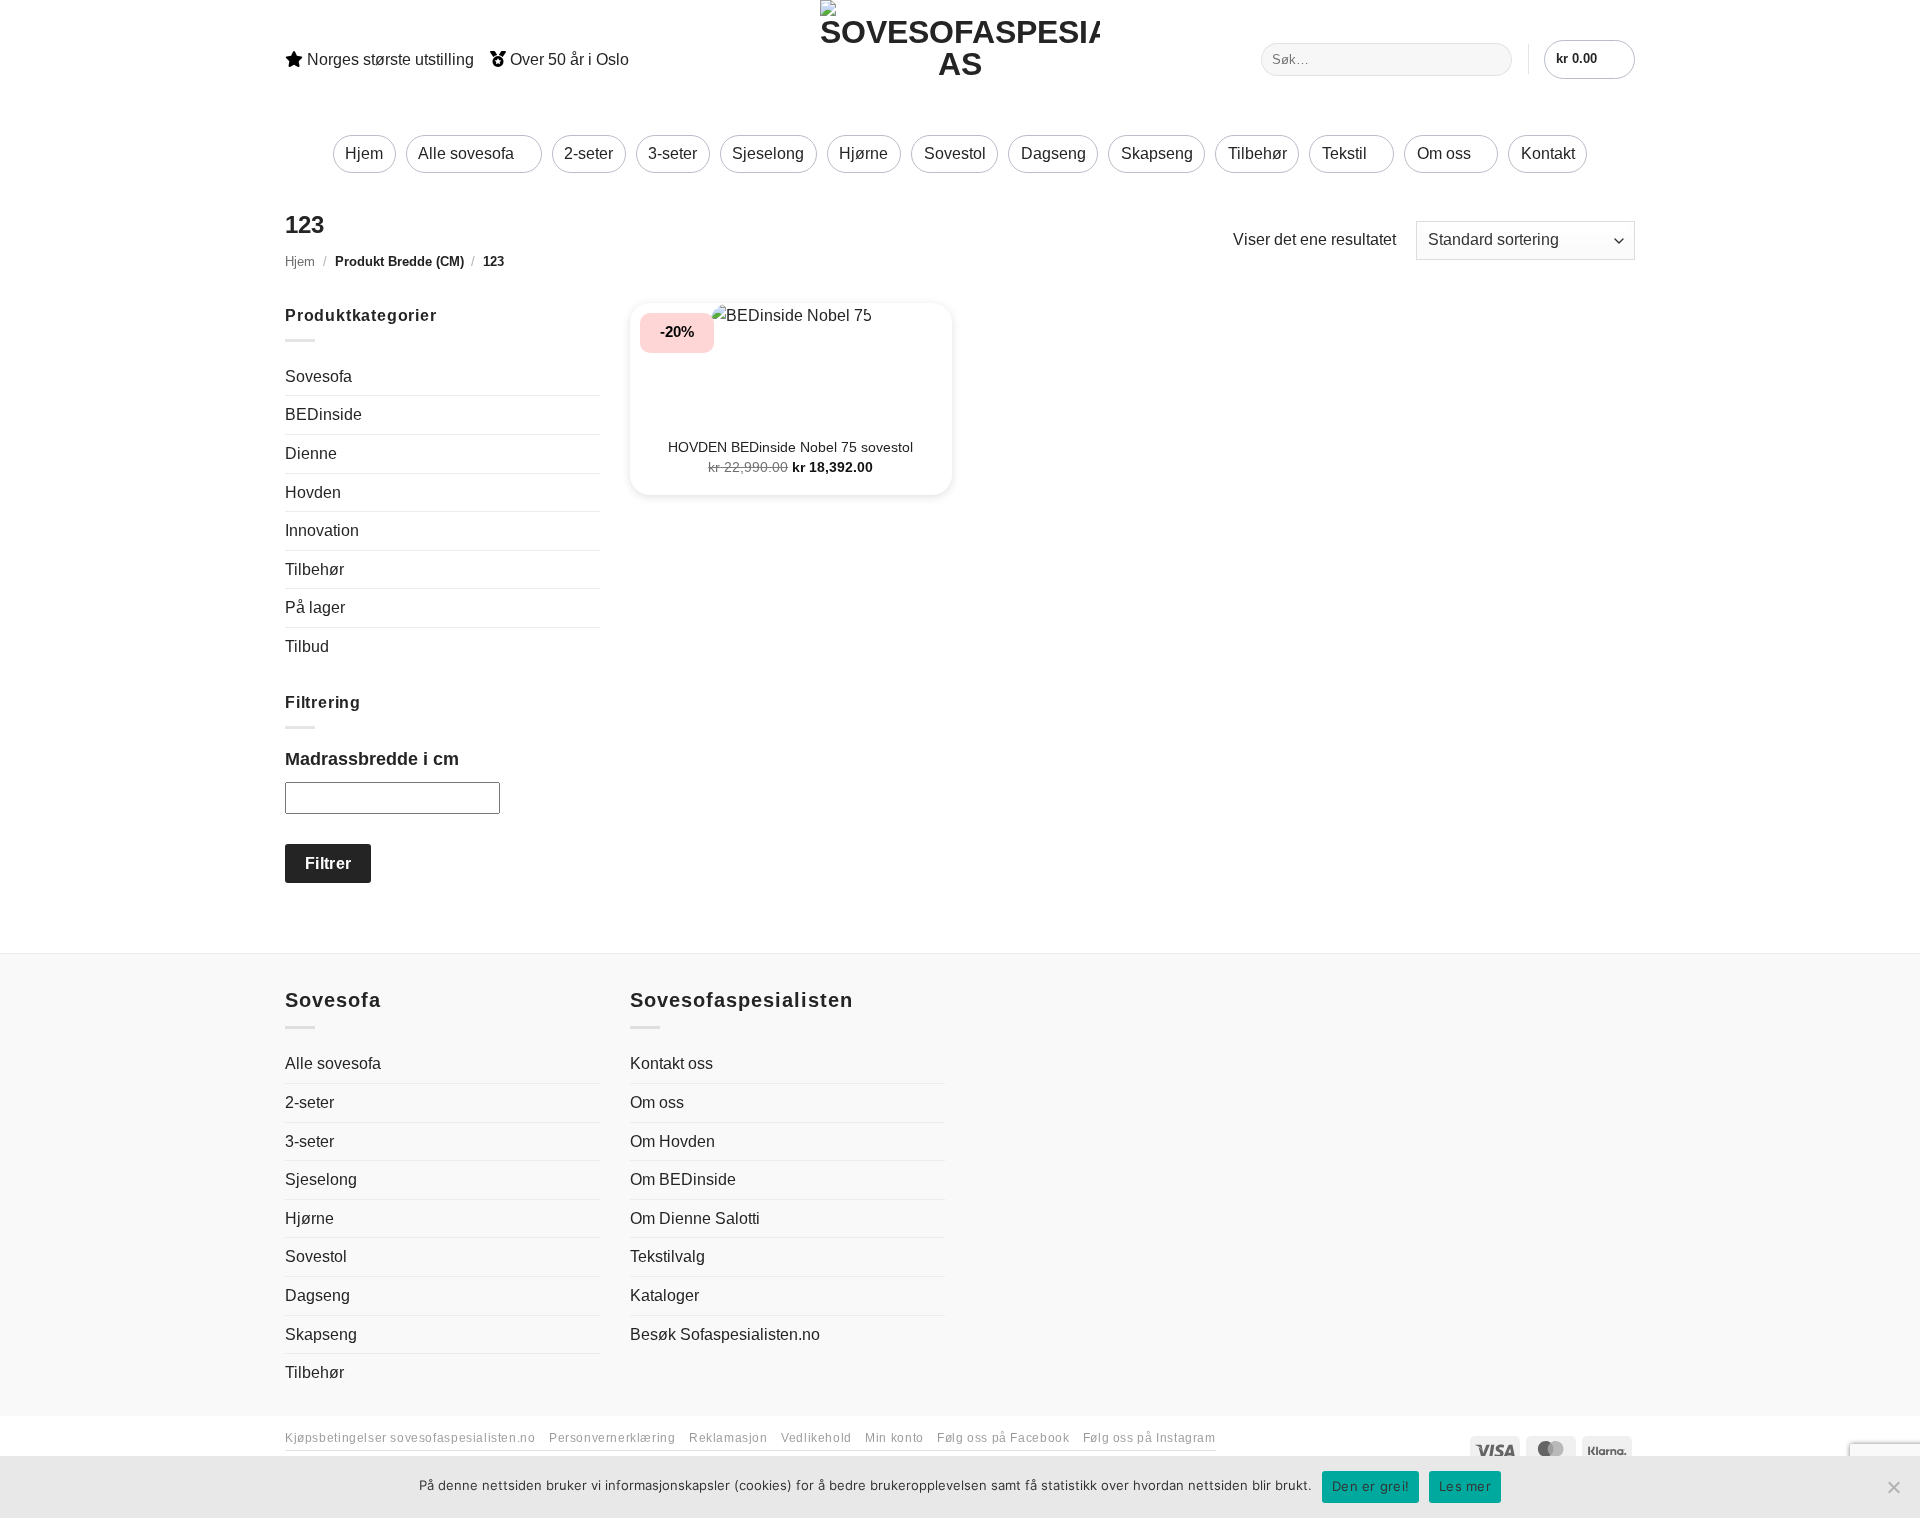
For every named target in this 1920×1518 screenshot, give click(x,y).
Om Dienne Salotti (695, 1218)
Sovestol (955, 153)
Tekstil (1344, 153)
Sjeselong (768, 153)
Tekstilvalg (667, 1256)
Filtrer (328, 863)
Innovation (322, 530)
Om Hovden (672, 1141)
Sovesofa (318, 376)
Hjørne (863, 153)
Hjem (364, 153)
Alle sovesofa (466, 153)
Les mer (1465, 1486)
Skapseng (1157, 153)
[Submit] (1493, 60)
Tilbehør (1257, 153)
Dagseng (1053, 153)
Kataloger (664, 1295)
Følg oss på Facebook (1003, 1438)
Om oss (1444, 153)
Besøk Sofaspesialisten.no (725, 1334)
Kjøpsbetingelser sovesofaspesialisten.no (410, 1438)
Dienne (311, 453)
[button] (1589, 59)
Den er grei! (1370, 1486)
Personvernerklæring (612, 1438)
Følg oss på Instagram (1149, 1438)
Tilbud (307, 646)
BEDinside (323, 414)
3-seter (672, 153)
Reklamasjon (728, 1438)
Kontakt (1548, 153)
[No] (1893, 1493)
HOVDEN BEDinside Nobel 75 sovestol (790, 447)
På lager (315, 607)
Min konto (894, 1438)
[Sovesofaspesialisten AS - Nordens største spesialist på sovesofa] (960, 59)
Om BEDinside (683, 1179)
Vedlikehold (816, 1438)
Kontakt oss (671, 1063)
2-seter (588, 153)
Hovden (313, 492)
